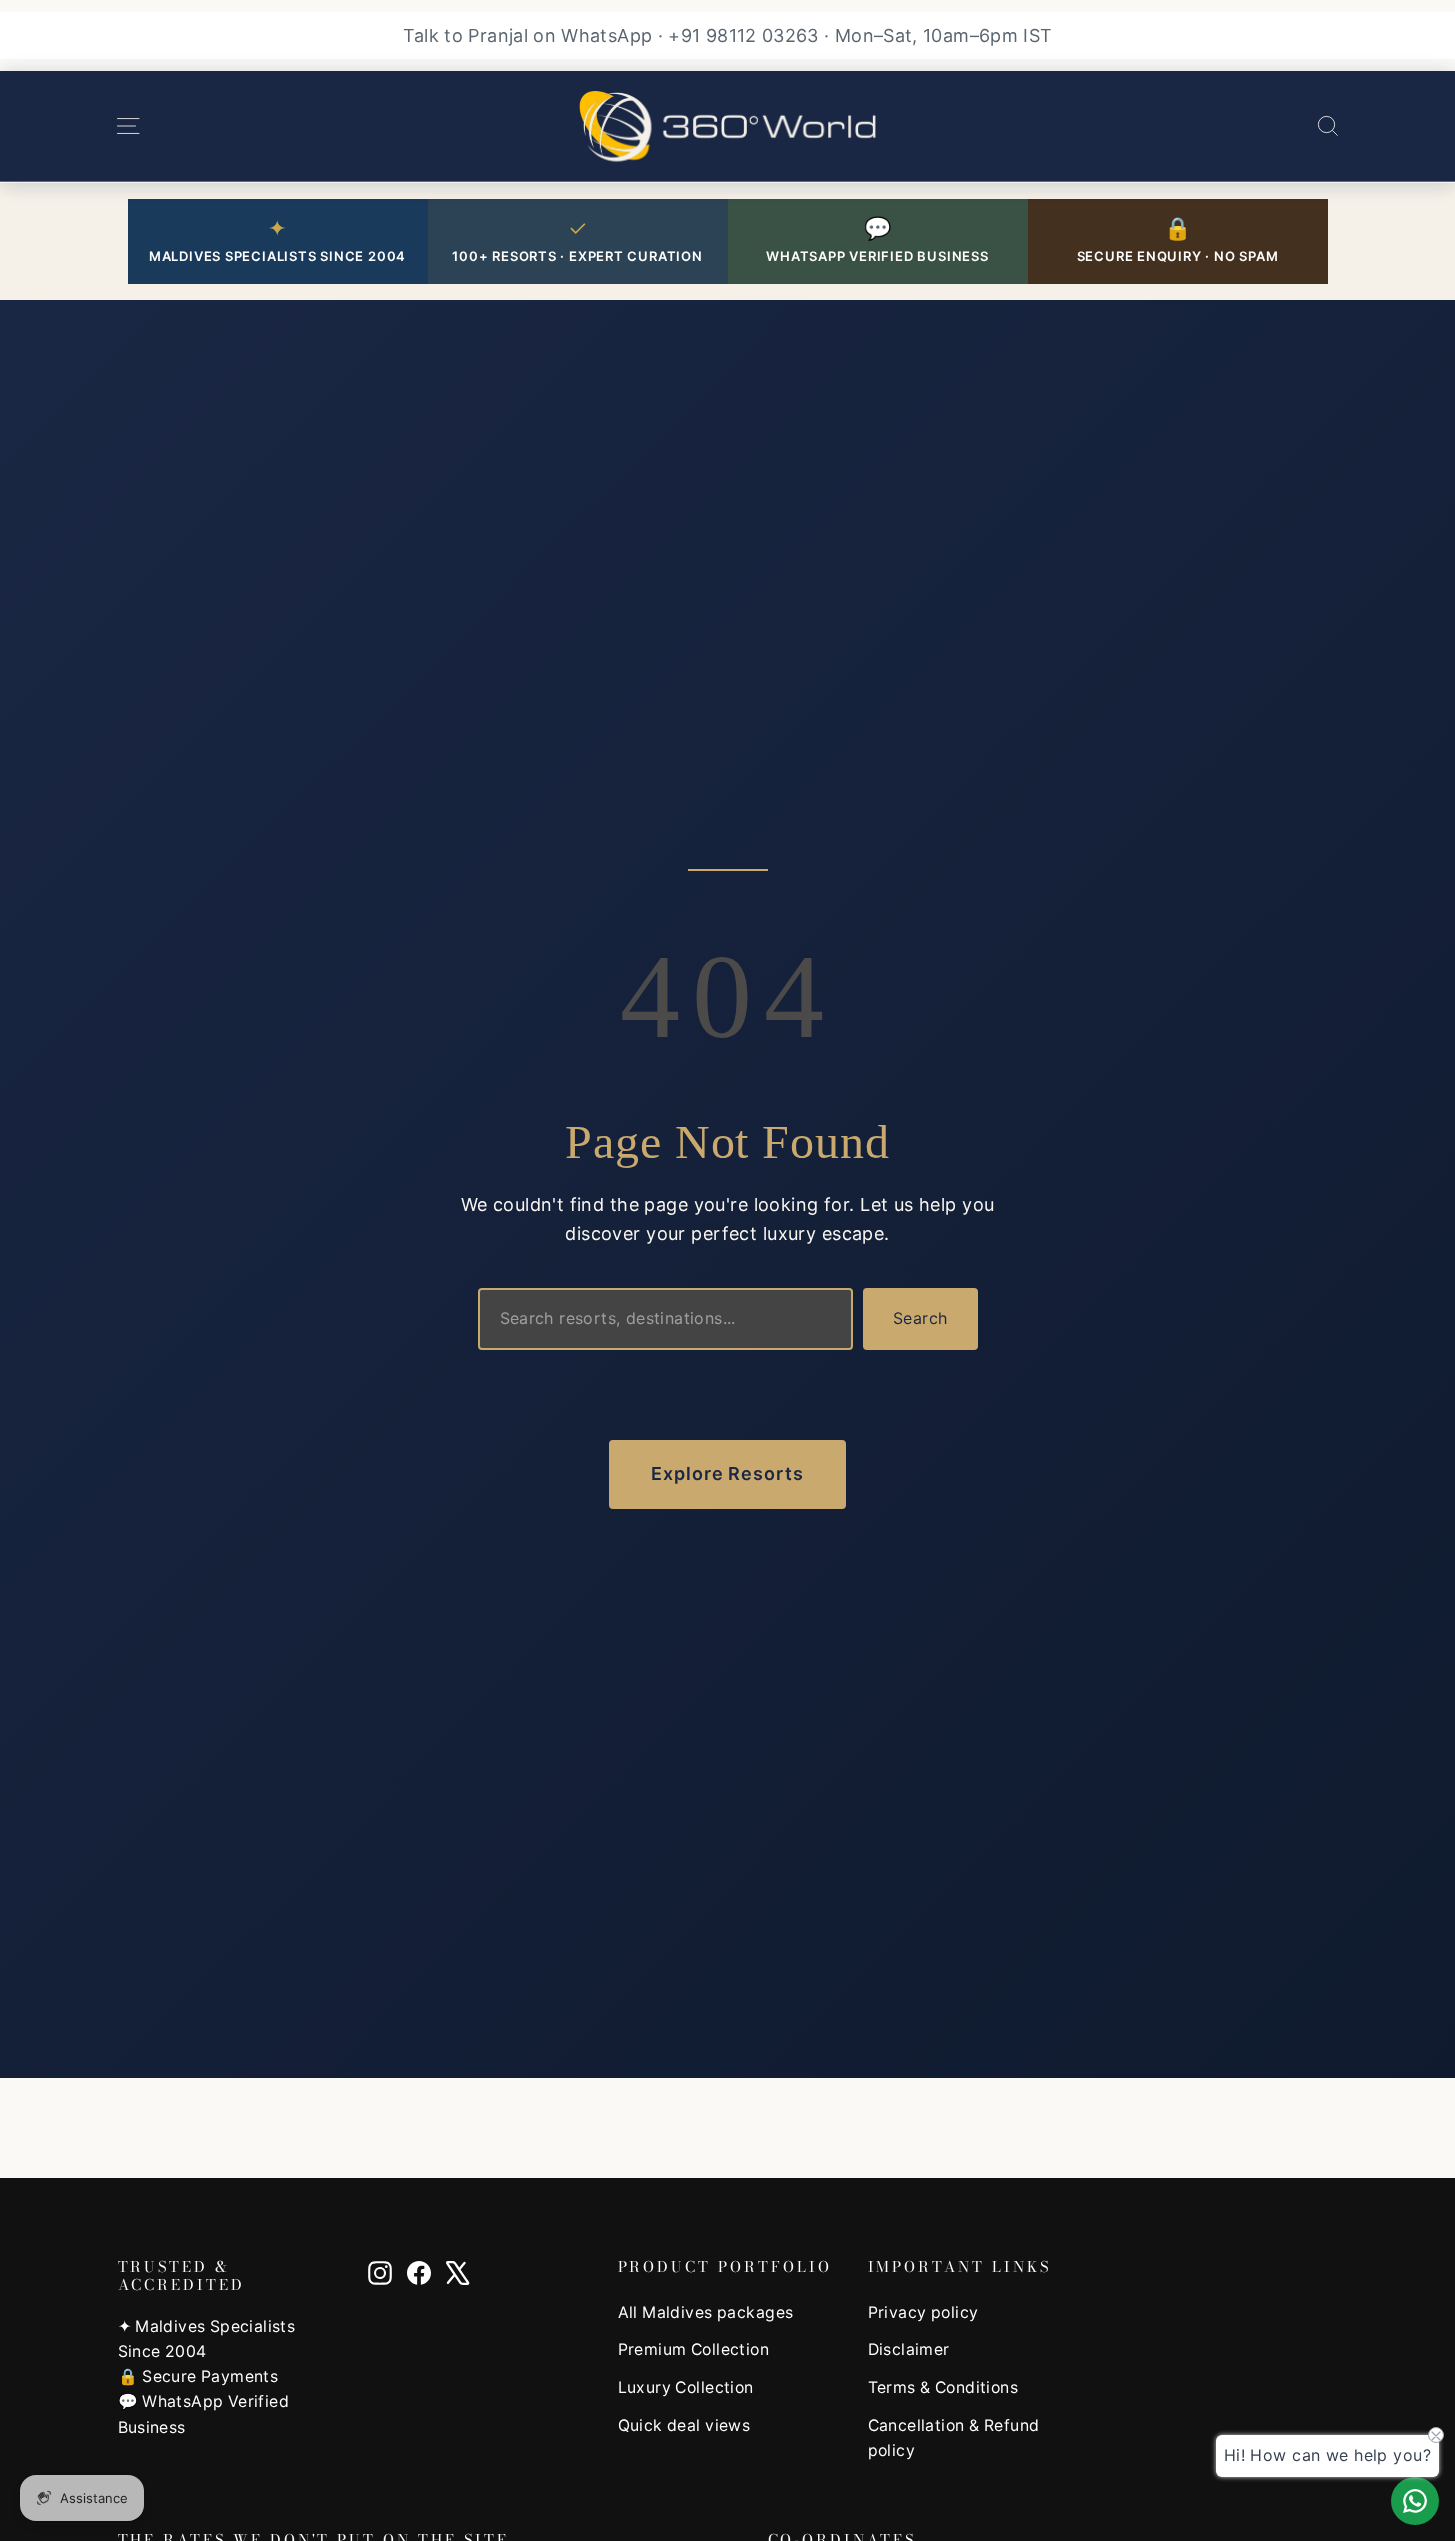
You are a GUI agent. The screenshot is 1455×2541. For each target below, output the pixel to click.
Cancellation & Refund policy (954, 2438)
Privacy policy (923, 2312)
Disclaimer (909, 2349)
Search (920, 1318)
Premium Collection (694, 2349)
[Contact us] (1415, 2501)
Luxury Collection (686, 2387)
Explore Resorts (727, 1473)
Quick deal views (684, 2425)
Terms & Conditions (943, 2387)
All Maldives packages (706, 2312)
